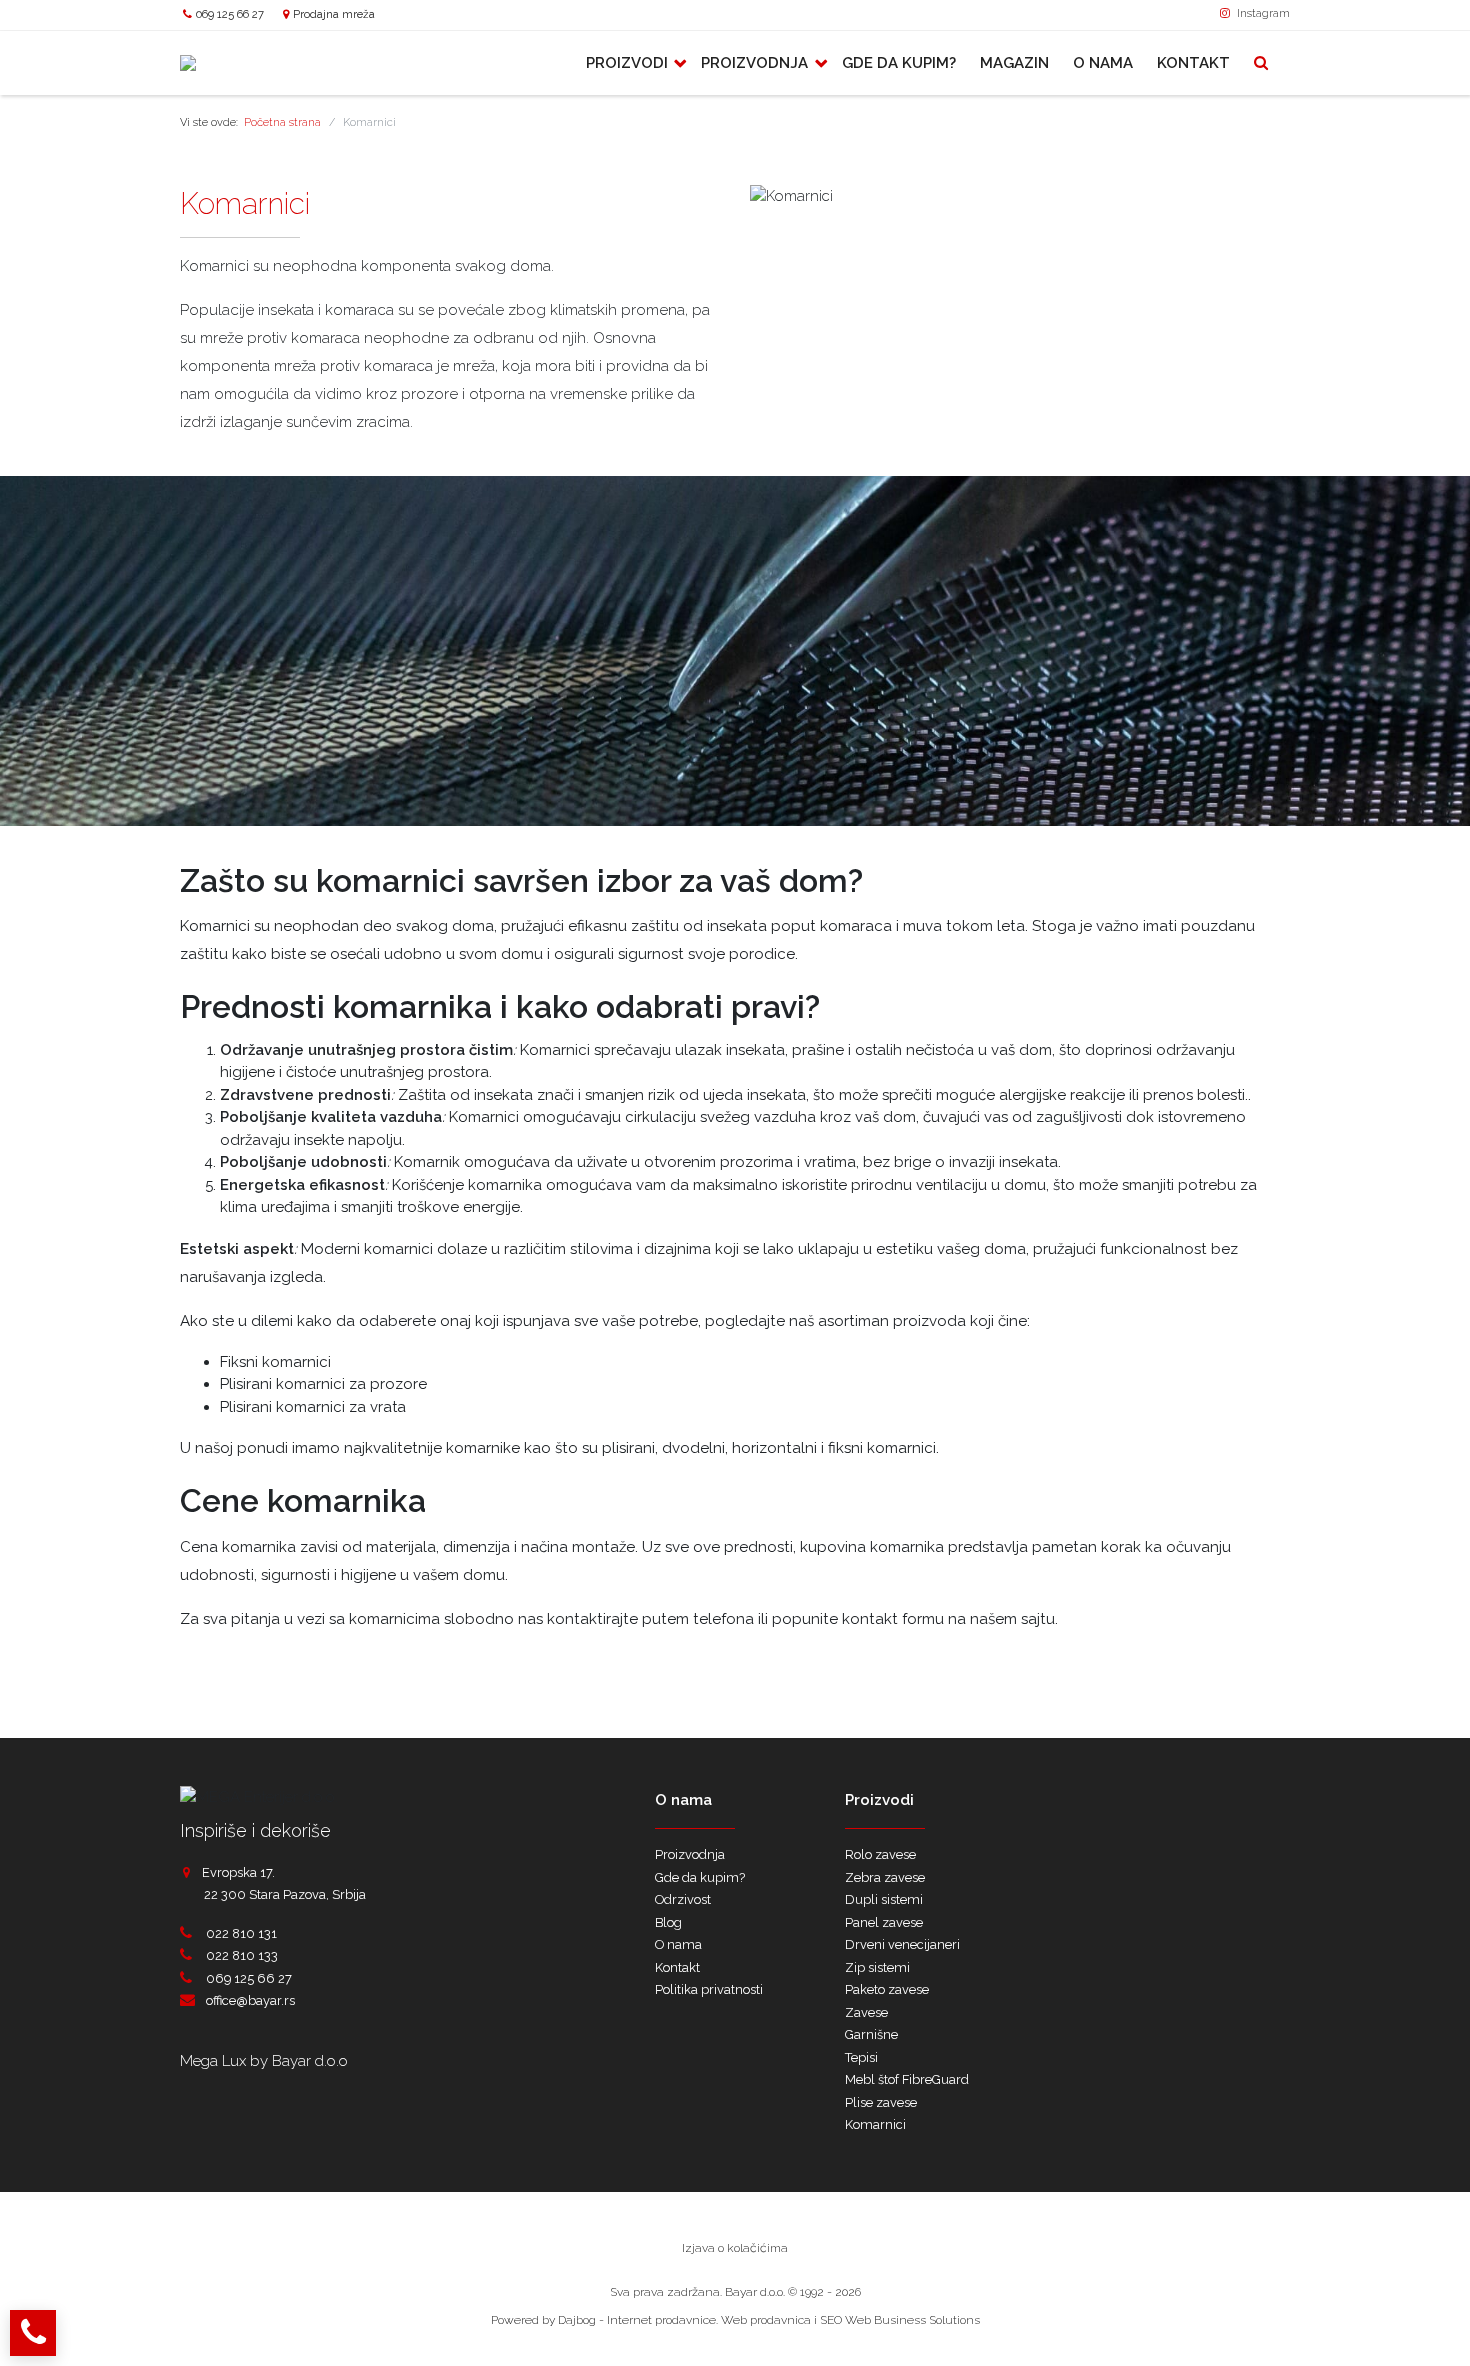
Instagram (1262, 13)
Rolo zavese (880, 1854)
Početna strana (282, 122)
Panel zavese (884, 1922)
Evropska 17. (238, 1872)
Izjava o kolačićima (735, 2248)
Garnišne (871, 2034)
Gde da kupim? (899, 63)
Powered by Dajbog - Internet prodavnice (603, 2320)
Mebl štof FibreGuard (907, 2079)
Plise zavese (881, 2102)
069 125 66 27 (230, 14)
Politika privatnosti (709, 1989)
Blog (668, 1922)
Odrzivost (683, 1899)
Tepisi (861, 2057)
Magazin (1014, 63)
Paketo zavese (887, 1989)
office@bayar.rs (250, 2000)
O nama (1103, 63)
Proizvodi (629, 63)
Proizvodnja (756, 63)
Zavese (866, 2012)
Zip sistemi (877, 1967)
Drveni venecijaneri (902, 1944)
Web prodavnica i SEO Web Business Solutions (850, 2320)
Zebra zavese (885, 1877)
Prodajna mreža (334, 14)
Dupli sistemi (884, 1899)
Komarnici (875, 2124)
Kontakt (1193, 63)
